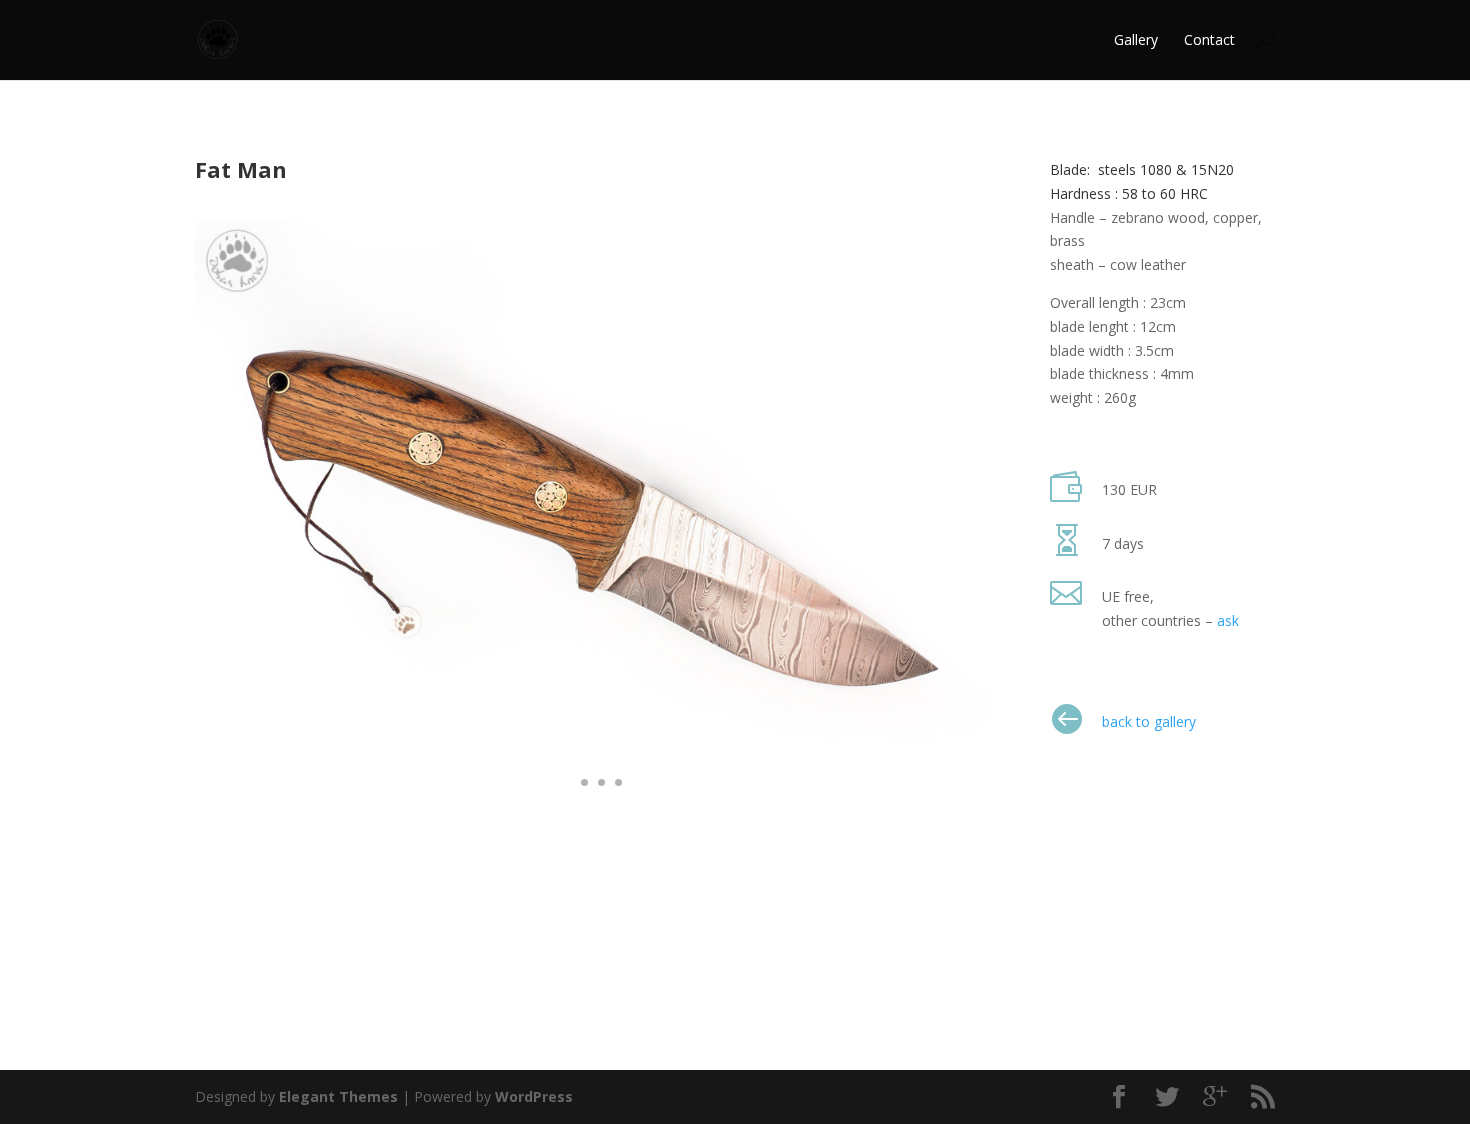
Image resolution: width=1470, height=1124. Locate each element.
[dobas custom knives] (592, 810)
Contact (1209, 39)
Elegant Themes (338, 1096)
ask (1228, 620)
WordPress (534, 1096)
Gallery (1136, 39)
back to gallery (1149, 721)
